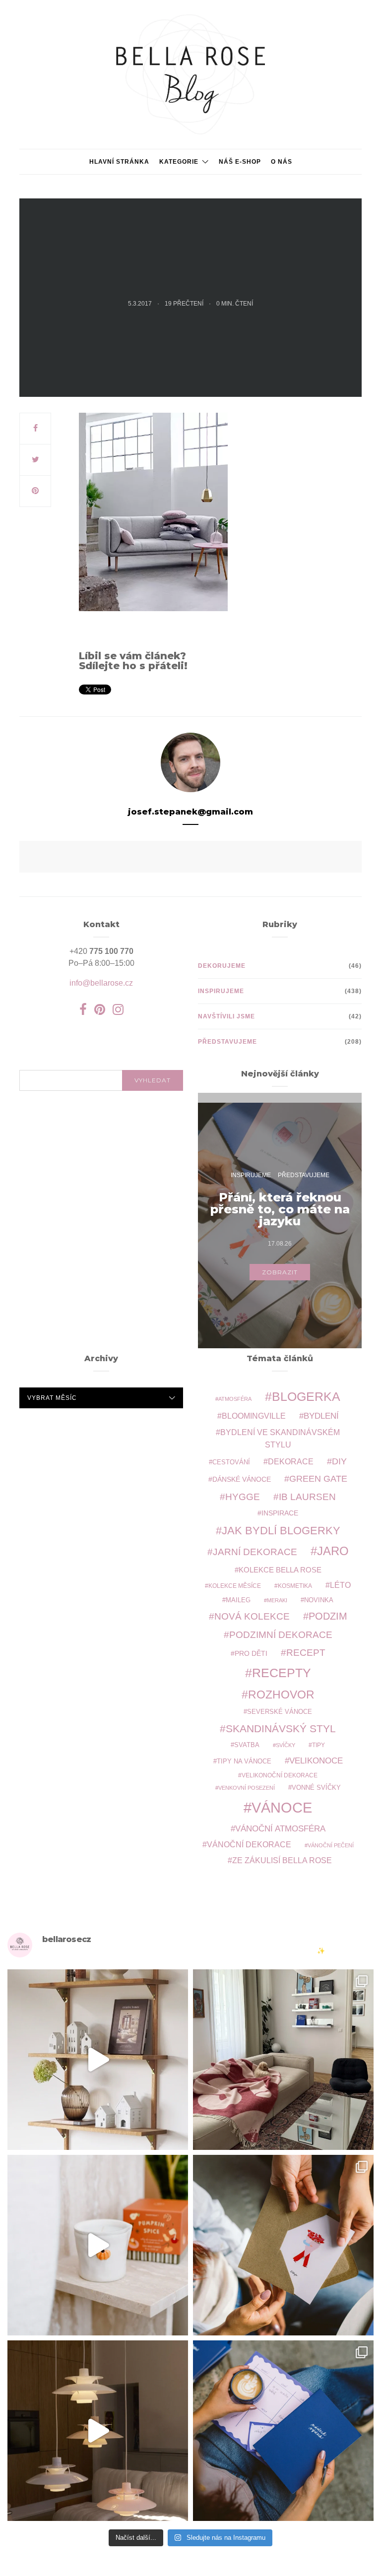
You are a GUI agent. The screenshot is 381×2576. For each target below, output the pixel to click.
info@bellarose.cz (101, 983)
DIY (339, 1461)
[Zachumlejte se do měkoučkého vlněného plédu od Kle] (283, 2060)
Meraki (277, 1600)
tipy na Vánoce (244, 1761)
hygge (243, 1497)
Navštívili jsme (226, 1016)
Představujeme (227, 1042)
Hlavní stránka (119, 162)
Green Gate (318, 1479)
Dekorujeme (222, 966)
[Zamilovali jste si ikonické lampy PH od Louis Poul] (98, 2431)
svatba (247, 1745)
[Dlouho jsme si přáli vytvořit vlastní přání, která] (283, 2245)
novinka (319, 1600)
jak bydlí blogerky (281, 1531)
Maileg (238, 1600)
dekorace (291, 1462)
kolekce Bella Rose (280, 1570)
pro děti (251, 1653)
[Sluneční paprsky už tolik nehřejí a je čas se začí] (98, 2245)
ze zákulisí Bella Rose (282, 1860)
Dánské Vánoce (242, 1479)
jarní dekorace (255, 1552)
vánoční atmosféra (280, 1829)
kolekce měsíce (235, 1586)
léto (340, 1585)
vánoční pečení (331, 1845)
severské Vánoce (280, 1712)
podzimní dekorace (281, 1635)
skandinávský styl (281, 1728)
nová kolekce (252, 1616)
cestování (231, 1462)
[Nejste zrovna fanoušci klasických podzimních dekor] (98, 2060)
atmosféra (235, 1399)
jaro (333, 1551)
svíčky (286, 1745)
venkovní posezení (247, 1788)
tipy (318, 1745)
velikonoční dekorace (280, 1775)
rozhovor (281, 1695)
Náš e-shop (240, 162)
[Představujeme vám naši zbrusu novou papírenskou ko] (283, 2431)
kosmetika (295, 1586)
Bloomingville (254, 1416)
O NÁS (282, 162)
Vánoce (282, 1807)
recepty (282, 1673)
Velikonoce (316, 1761)
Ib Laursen (307, 1497)
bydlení (321, 1416)
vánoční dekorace (249, 1845)
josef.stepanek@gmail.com (190, 812)
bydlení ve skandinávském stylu (280, 1438)
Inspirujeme (221, 991)
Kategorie (179, 162)
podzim (328, 1616)
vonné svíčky (316, 1788)
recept (306, 1653)
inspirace (280, 1513)
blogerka (306, 1396)
